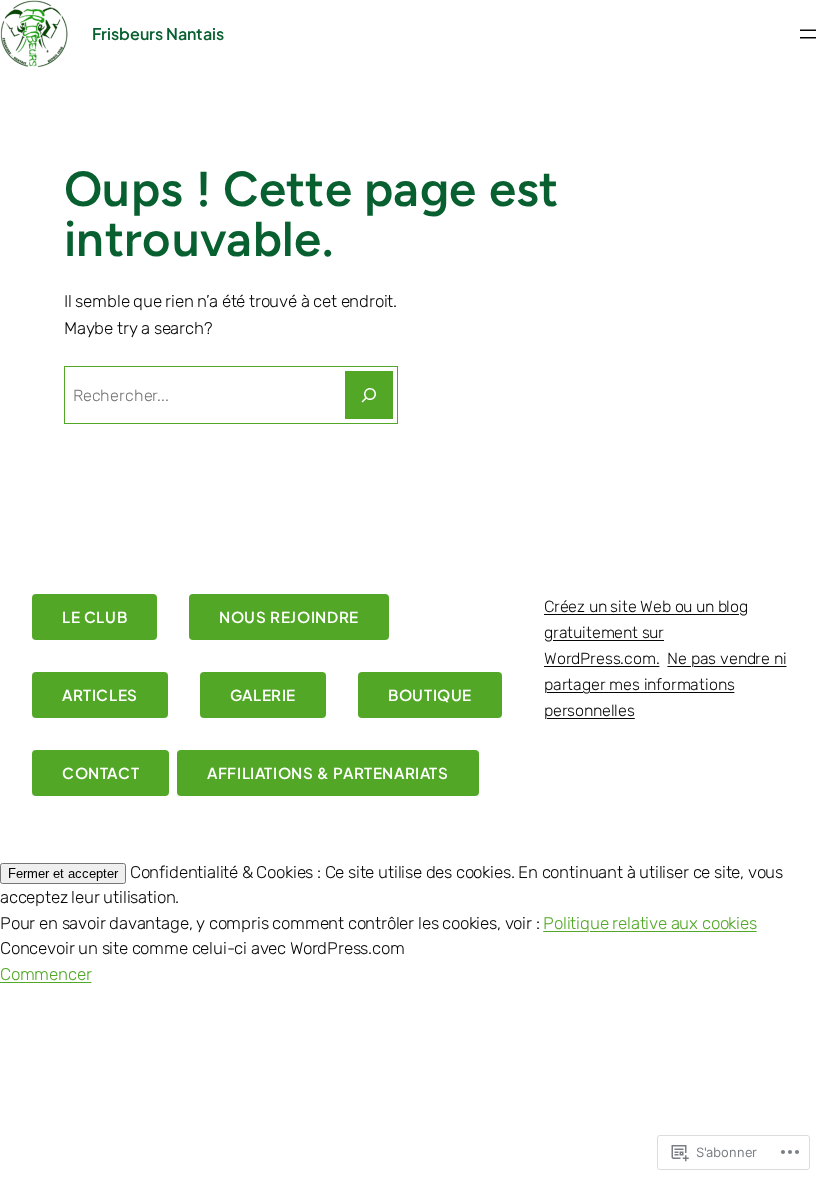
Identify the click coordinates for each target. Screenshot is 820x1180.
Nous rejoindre (288, 616)
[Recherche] (369, 395)
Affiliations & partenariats (327, 772)
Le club (94, 616)
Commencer (45, 974)
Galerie (263, 694)
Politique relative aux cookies (649, 923)
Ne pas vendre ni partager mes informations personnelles (665, 684)
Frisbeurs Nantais (158, 33)
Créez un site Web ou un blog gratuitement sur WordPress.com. (646, 632)
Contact (100, 772)
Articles (100, 694)
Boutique (430, 694)
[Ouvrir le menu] (808, 34)
